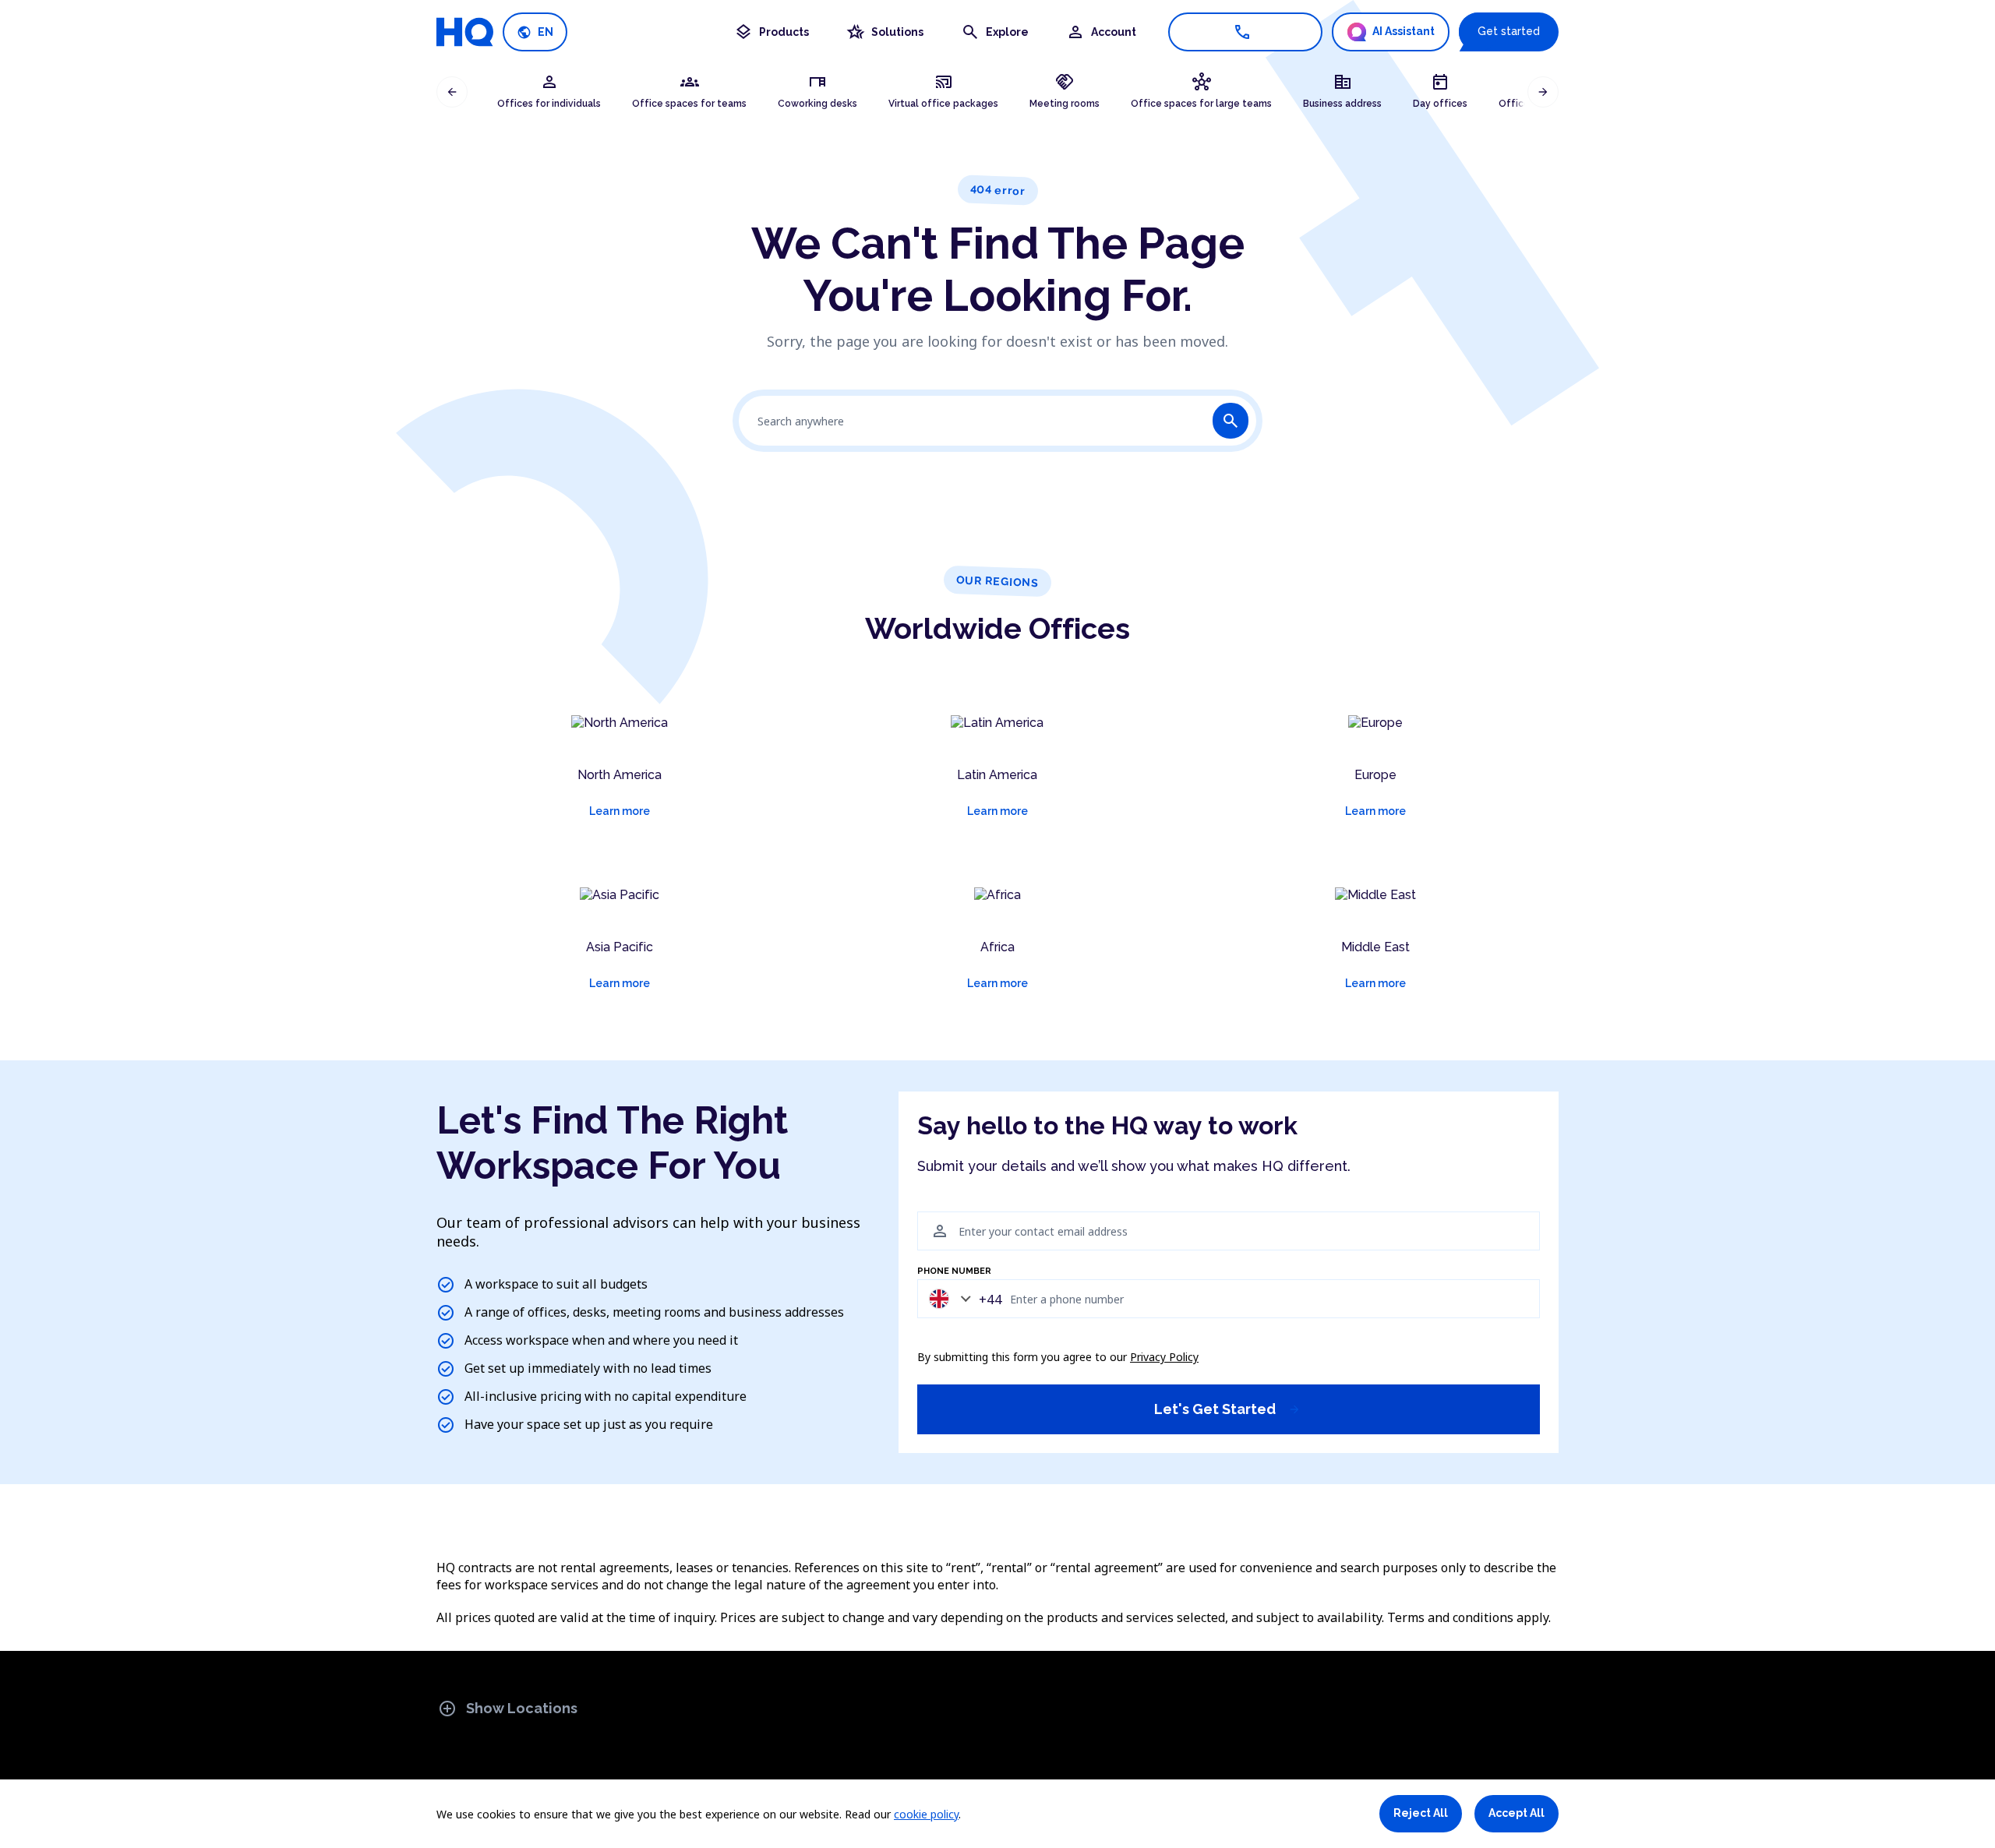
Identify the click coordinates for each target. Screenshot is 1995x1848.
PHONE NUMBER (954, 1271)
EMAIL (930, 1203)
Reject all (1421, 1813)
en (535, 32)
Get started (1509, 31)
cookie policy (926, 1814)
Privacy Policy (1164, 1357)
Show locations (508, 1709)
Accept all (1517, 1813)
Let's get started (1227, 1409)
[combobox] (962, 1298)
